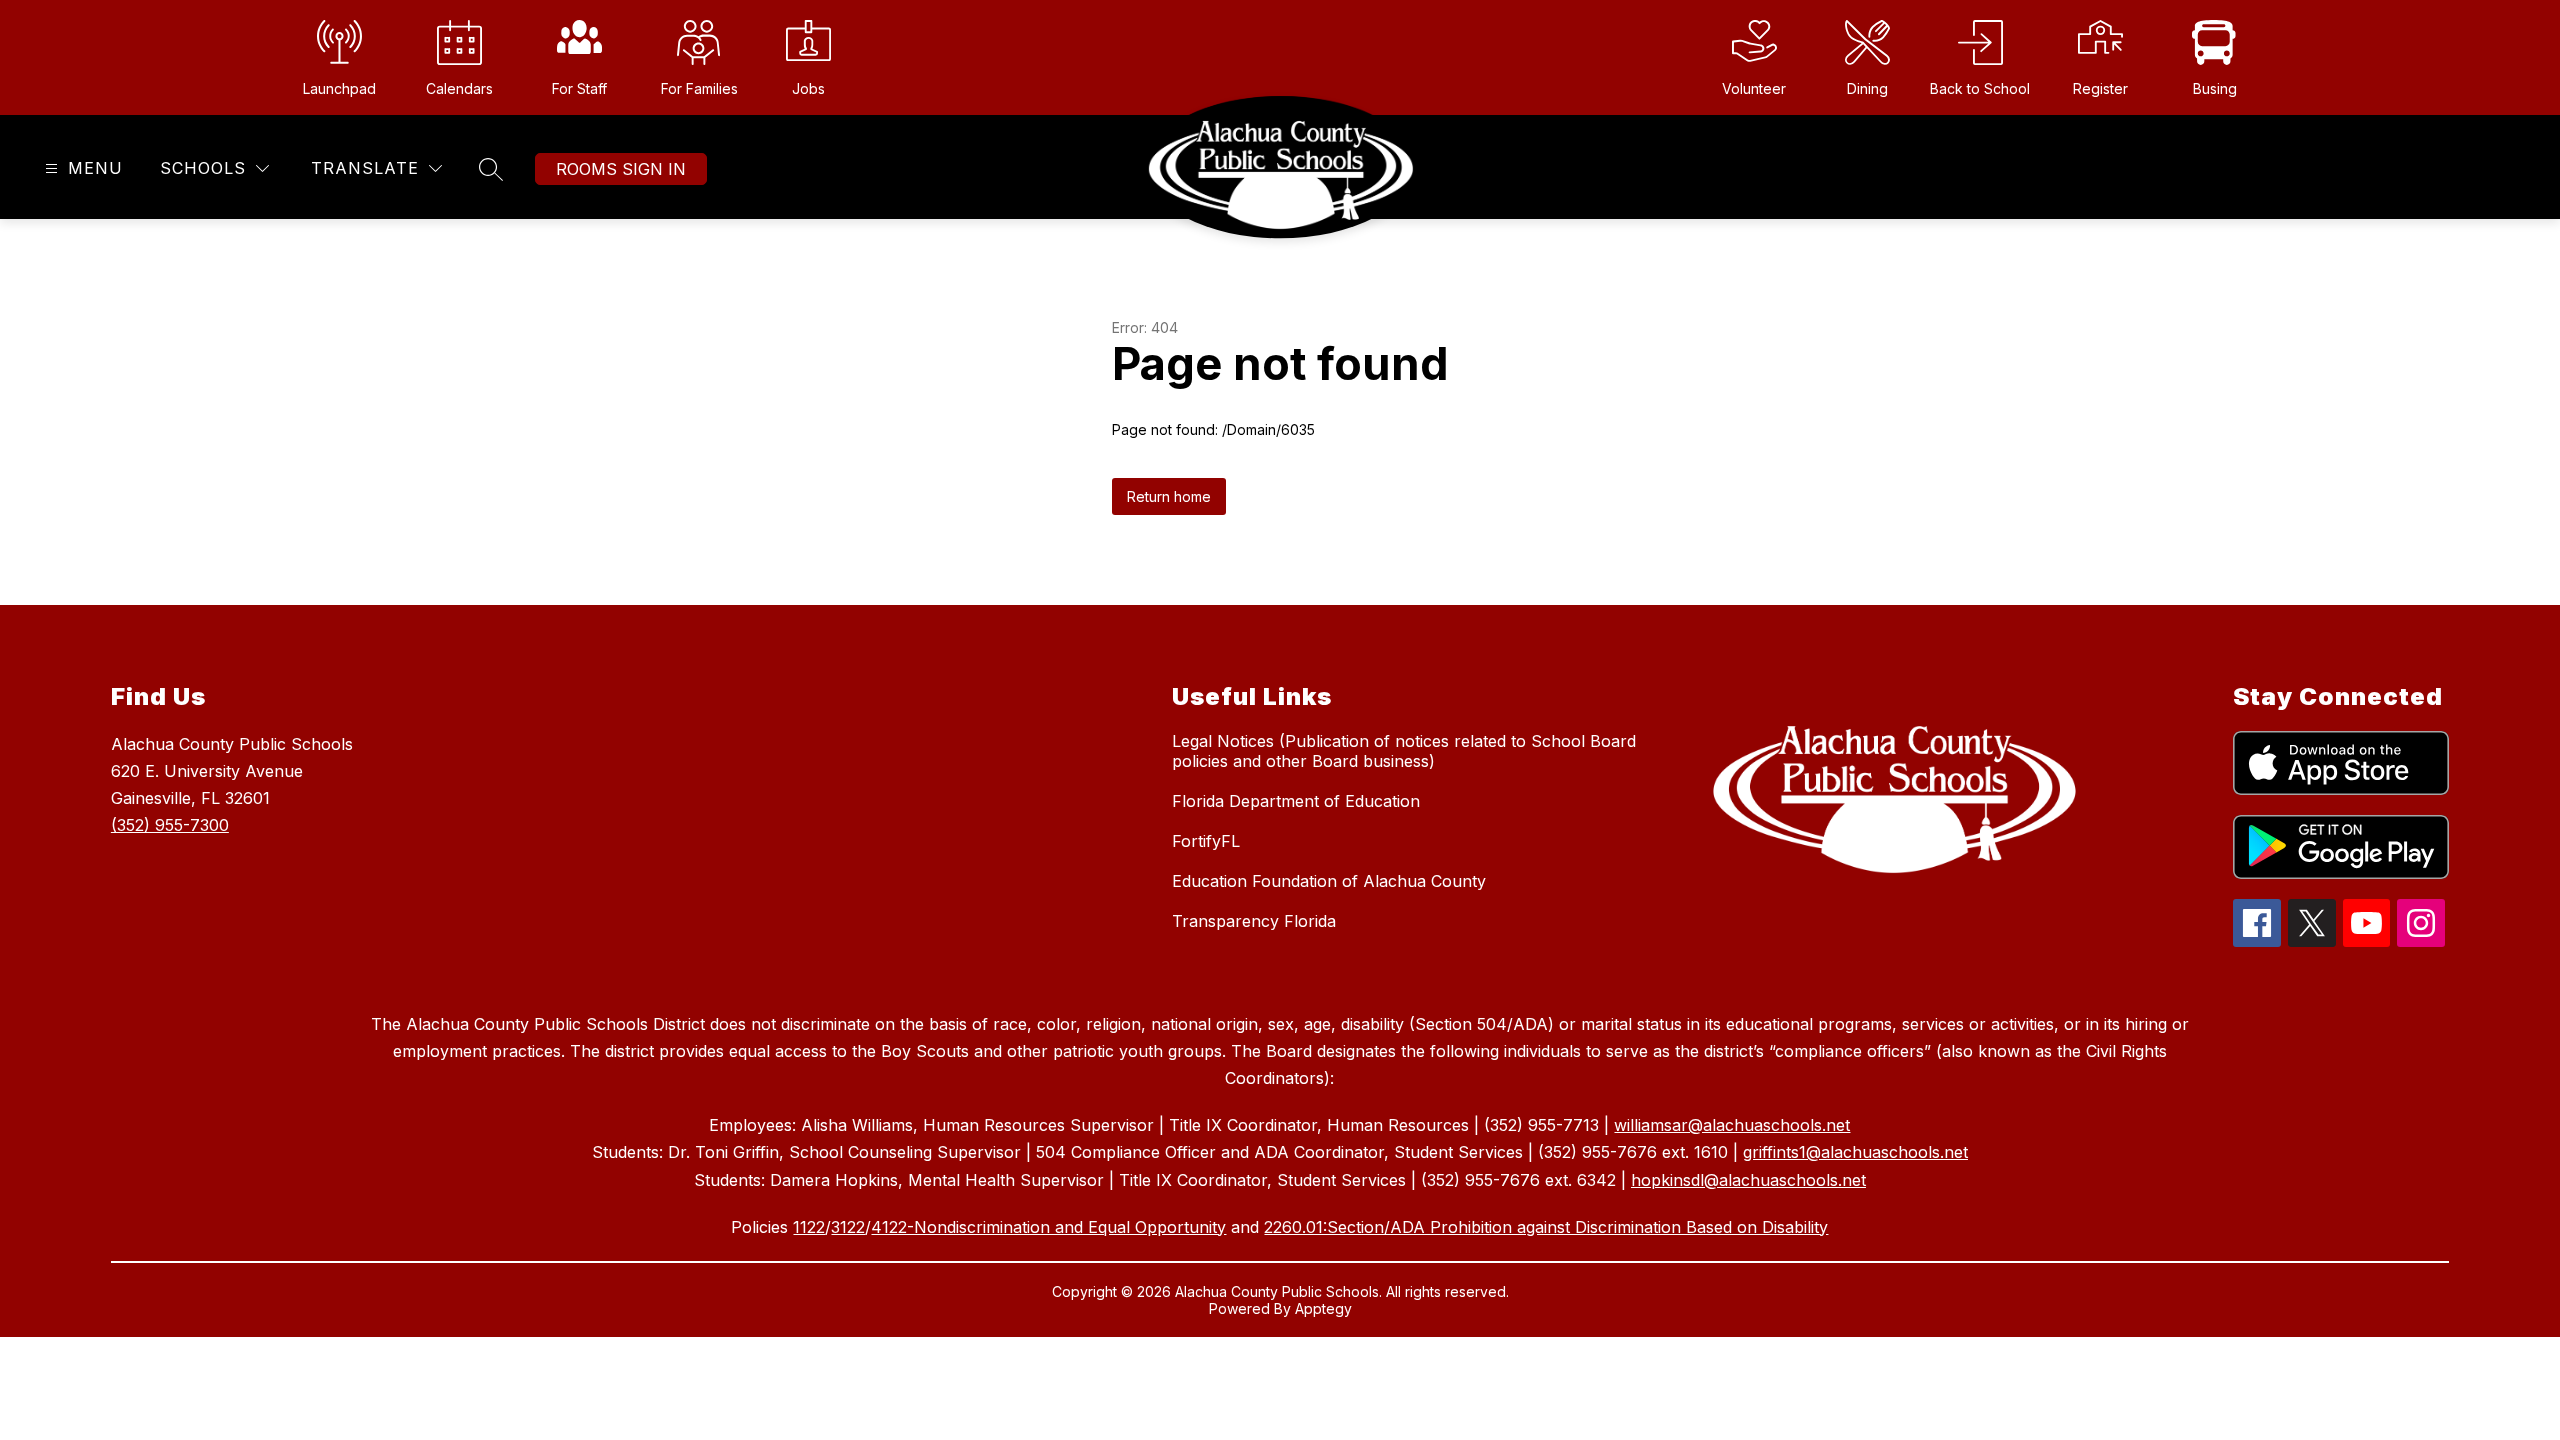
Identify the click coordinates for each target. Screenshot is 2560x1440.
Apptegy (1323, 1308)
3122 (848, 1227)
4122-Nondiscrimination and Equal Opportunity (1048, 1227)
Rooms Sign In (621, 169)
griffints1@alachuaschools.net (1855, 1152)
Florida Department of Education (1296, 801)
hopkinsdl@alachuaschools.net (1748, 1180)
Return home (1169, 496)
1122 (809, 1227)
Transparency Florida (1254, 921)
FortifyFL (1206, 841)
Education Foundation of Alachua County (1329, 881)
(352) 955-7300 (170, 825)
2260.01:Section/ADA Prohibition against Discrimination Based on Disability (1546, 1227)
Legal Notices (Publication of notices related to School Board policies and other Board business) (1404, 751)
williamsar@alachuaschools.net (1732, 1125)
